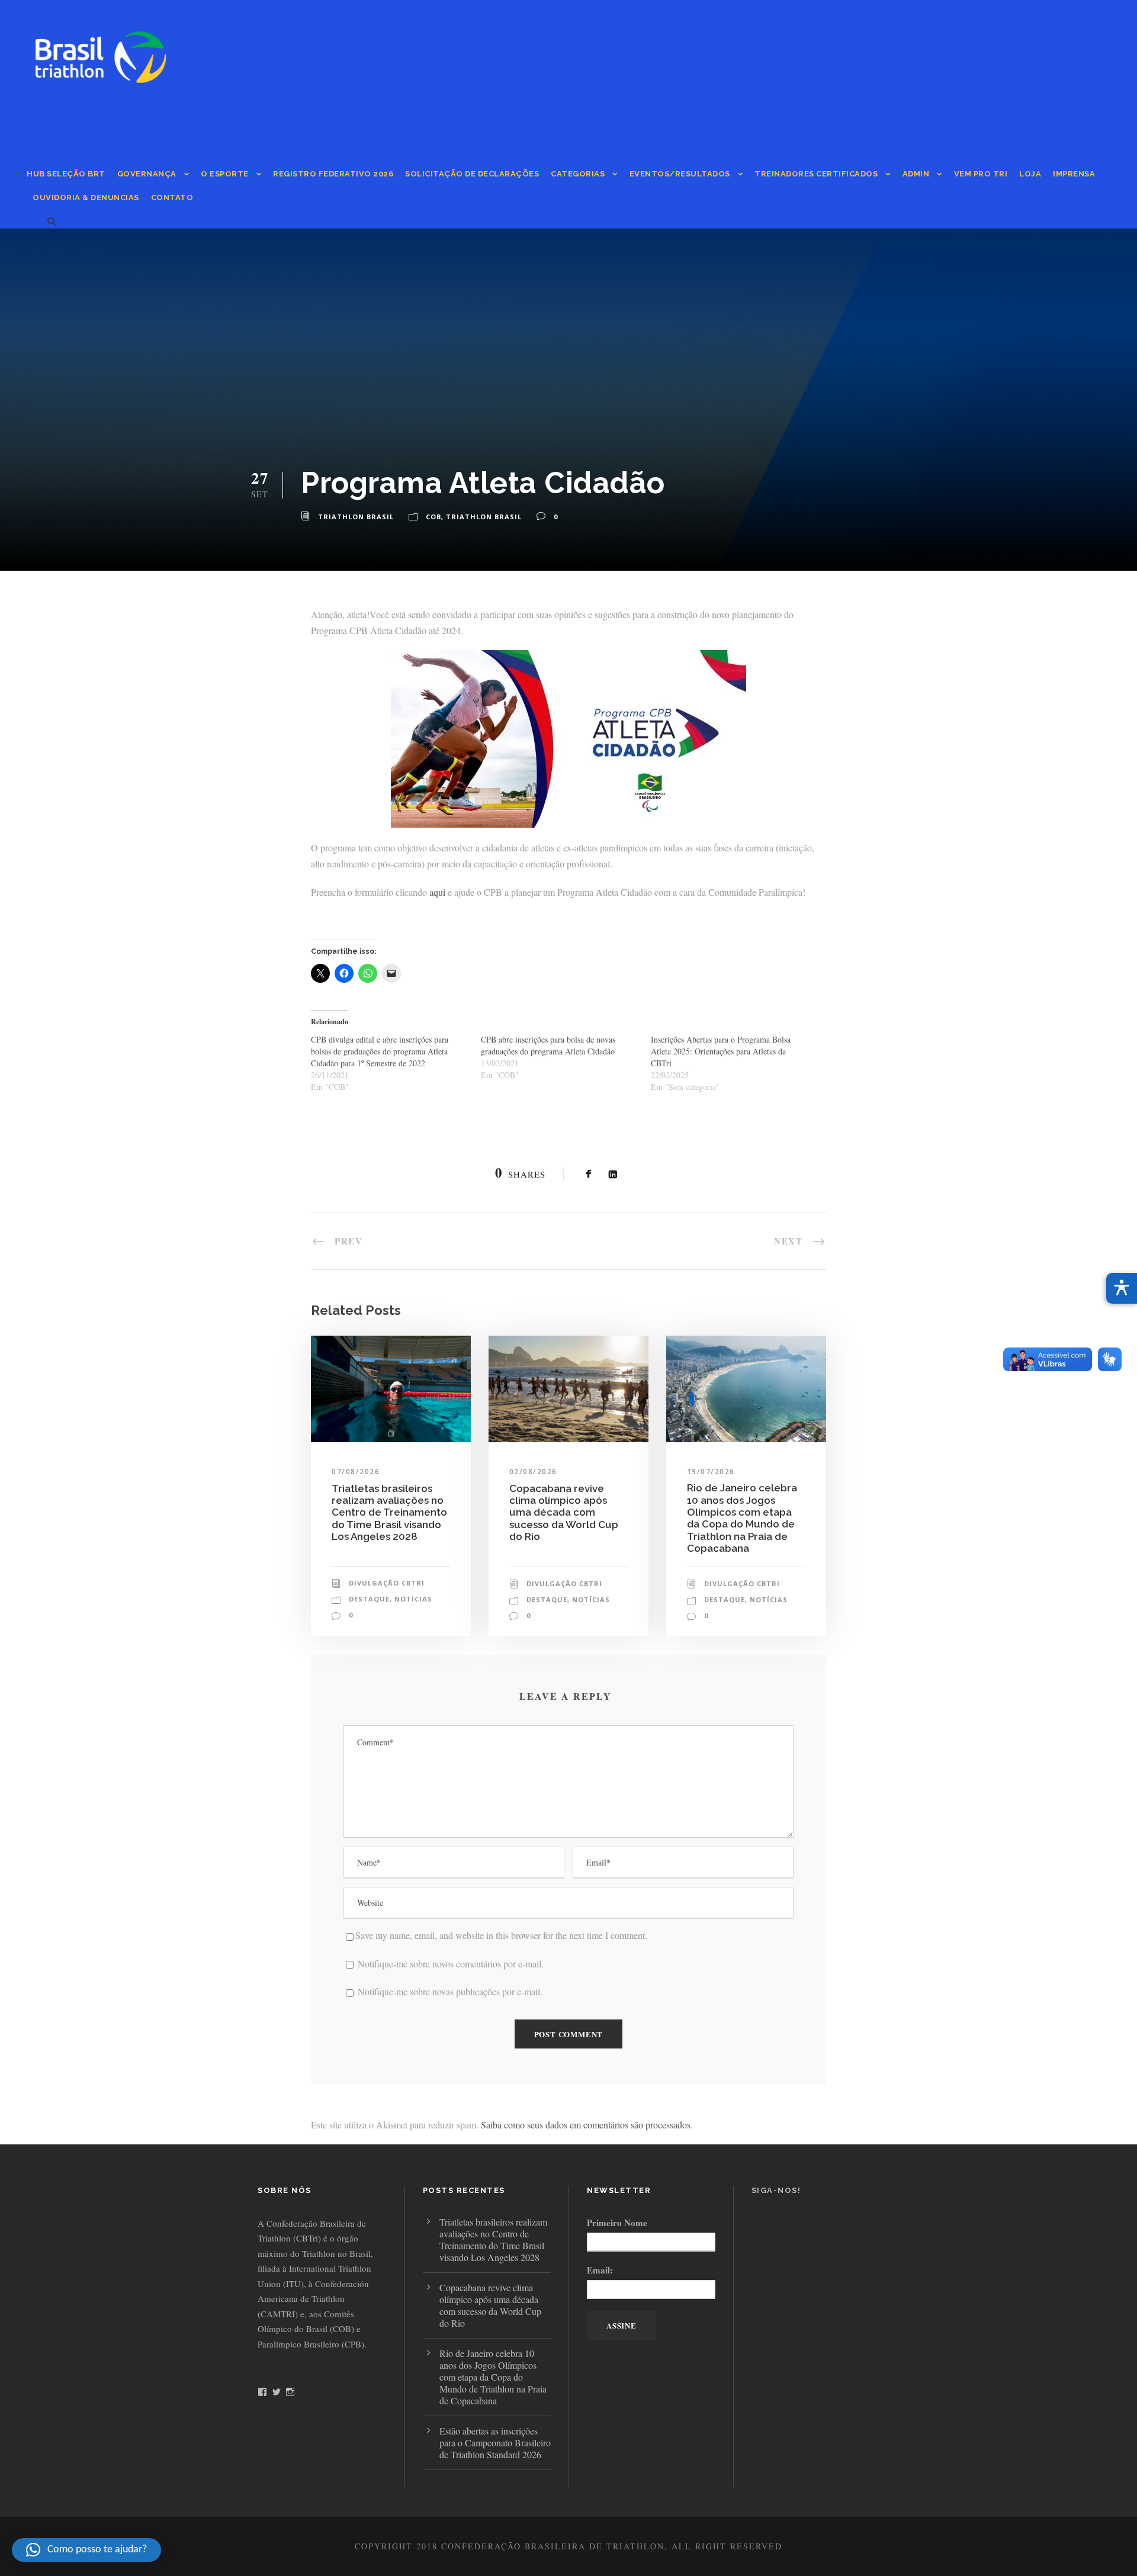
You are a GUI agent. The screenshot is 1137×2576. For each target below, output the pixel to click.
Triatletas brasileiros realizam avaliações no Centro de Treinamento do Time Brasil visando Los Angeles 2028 (389, 1513)
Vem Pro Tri (981, 174)
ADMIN (916, 174)
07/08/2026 (356, 1472)
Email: (600, 2270)
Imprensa (1074, 174)
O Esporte (225, 174)
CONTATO (172, 197)
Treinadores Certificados (816, 174)
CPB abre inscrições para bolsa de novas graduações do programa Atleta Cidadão (548, 1045)
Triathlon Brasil (356, 517)
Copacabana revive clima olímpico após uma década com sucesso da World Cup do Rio (564, 1513)
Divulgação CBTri (387, 1583)
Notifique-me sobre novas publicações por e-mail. (450, 1991)
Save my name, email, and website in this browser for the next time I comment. (501, 1935)
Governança (147, 174)
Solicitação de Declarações (472, 174)
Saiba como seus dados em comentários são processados (586, 2125)
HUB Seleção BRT (66, 174)
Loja (1030, 174)
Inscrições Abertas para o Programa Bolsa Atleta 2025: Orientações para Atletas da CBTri (721, 1051)
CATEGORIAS (578, 174)
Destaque (369, 1599)
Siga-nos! (776, 2190)
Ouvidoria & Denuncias (86, 197)
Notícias (413, 1599)
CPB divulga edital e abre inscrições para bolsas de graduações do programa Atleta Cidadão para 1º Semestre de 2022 (380, 1051)
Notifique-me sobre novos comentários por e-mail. (451, 1964)
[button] (86, 2550)
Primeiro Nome (617, 2223)
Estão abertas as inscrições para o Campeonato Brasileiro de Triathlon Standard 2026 (495, 2442)
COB (433, 517)
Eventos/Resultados (680, 174)
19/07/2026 (711, 1472)
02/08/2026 (533, 1472)
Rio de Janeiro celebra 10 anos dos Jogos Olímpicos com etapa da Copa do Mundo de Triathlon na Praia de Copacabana (742, 1518)
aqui (437, 892)
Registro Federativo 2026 (333, 174)
